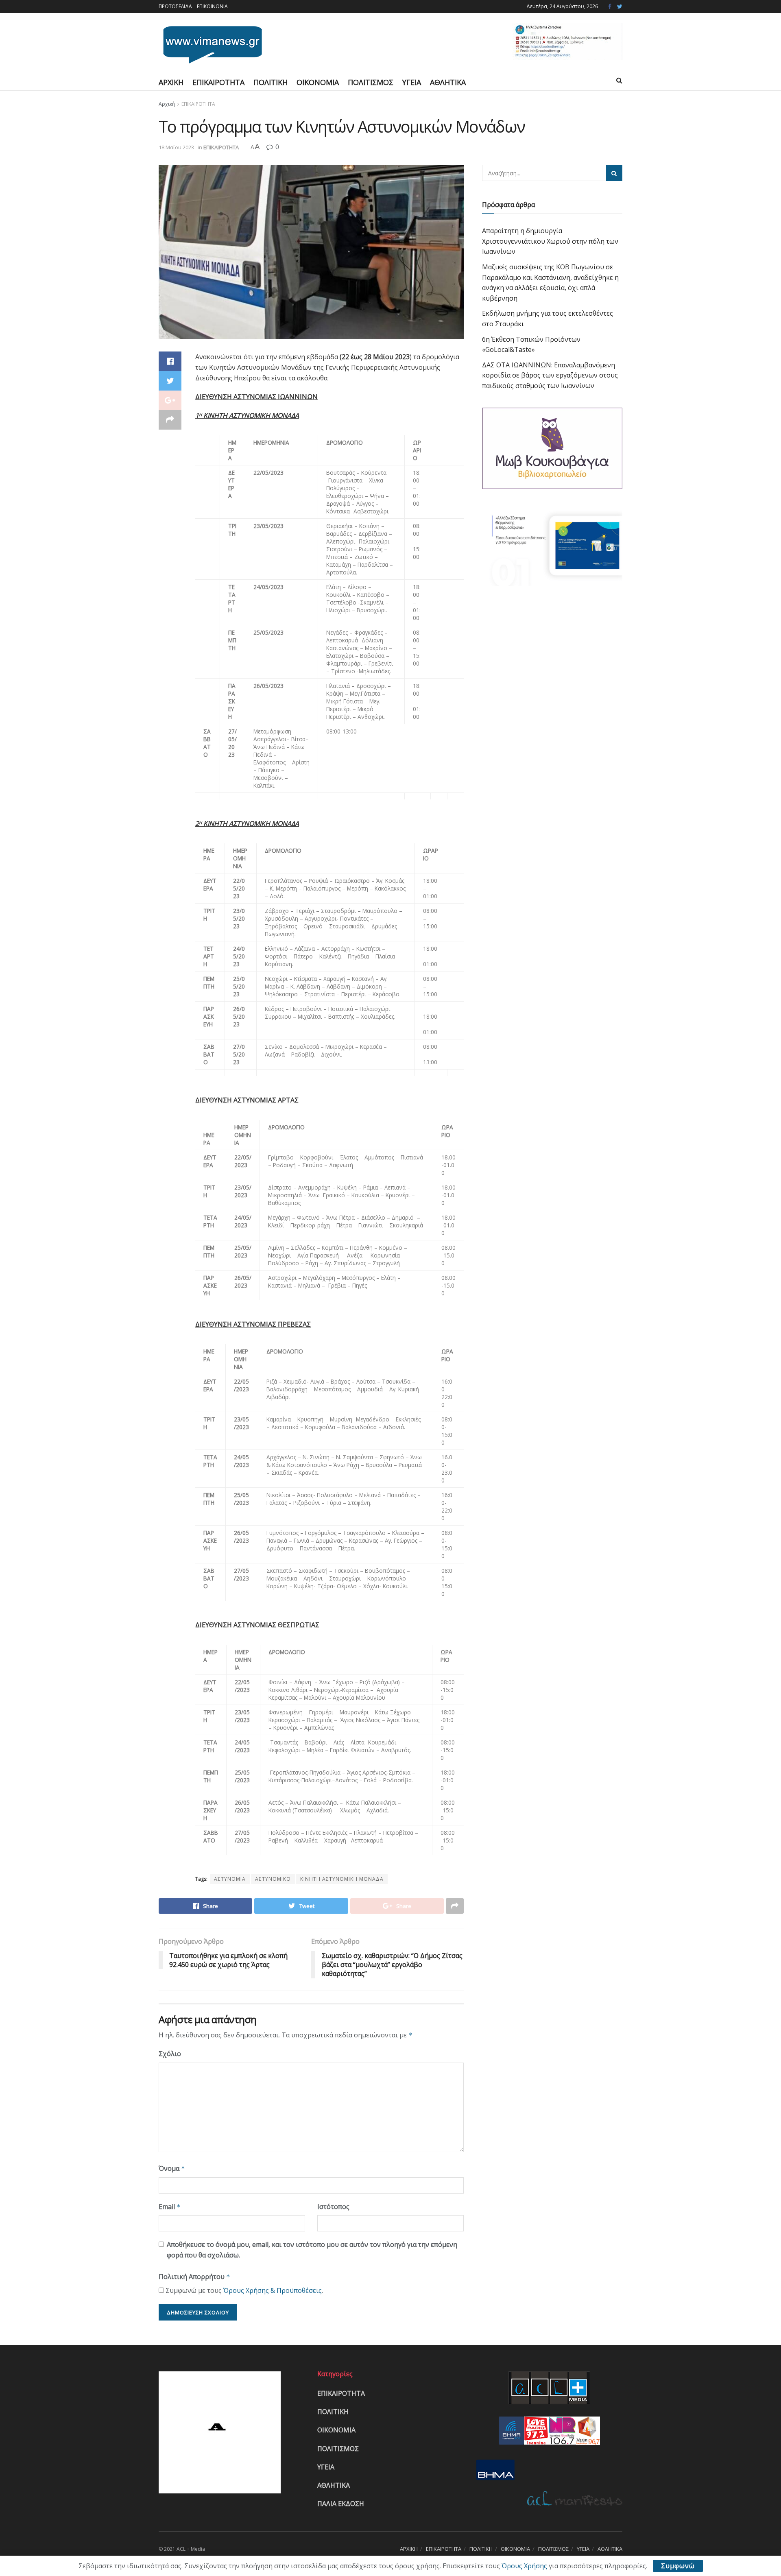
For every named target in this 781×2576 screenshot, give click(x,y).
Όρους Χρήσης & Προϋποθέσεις (273, 2290)
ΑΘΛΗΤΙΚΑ (448, 82)
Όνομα (172, 2168)
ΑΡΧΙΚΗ (171, 82)
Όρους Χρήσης (524, 2566)
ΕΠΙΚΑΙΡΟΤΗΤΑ (218, 82)
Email (170, 2207)
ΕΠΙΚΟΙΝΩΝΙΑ (212, 6)
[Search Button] (614, 173)
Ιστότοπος (333, 2207)
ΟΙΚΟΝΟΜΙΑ (318, 82)
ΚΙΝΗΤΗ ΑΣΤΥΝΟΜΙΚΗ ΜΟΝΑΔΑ (342, 1879)
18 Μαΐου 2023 (176, 147)
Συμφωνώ (678, 2566)
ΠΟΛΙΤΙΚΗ (271, 82)
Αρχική (167, 104)
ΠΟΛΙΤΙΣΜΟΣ (371, 82)
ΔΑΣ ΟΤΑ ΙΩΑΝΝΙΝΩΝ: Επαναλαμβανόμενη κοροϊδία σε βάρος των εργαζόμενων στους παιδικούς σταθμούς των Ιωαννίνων (550, 375)
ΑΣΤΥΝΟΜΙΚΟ (273, 1879)
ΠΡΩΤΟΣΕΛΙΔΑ (175, 6)
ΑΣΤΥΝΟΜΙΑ (230, 1879)
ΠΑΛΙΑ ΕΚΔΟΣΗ (341, 2504)
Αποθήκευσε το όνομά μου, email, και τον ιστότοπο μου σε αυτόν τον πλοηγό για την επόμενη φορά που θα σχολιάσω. (312, 2250)
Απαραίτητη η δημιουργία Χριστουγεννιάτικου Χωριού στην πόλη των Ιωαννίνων (550, 241)
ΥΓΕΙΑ (412, 82)
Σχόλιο (170, 2054)
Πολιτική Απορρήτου (194, 2277)
